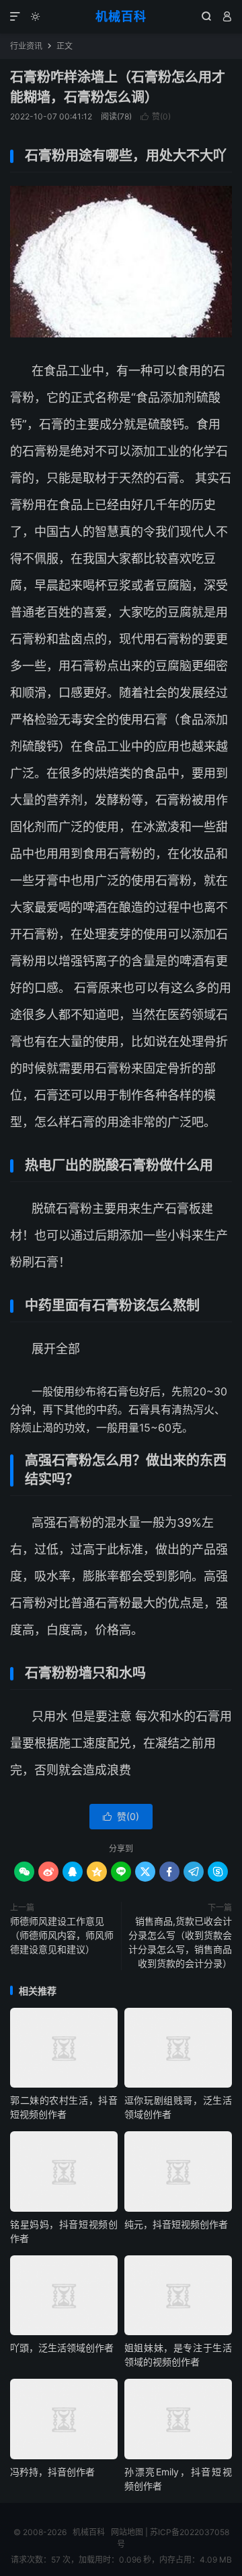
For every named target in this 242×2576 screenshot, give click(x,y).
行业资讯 (26, 46)
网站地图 (127, 2532)
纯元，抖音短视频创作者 (176, 2224)
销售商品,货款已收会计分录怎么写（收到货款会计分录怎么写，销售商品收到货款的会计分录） (180, 1942)
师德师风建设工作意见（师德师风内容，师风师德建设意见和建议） (62, 1935)
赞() (156, 116)
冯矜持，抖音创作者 (52, 2472)
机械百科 (121, 16)
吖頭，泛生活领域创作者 (62, 2348)
